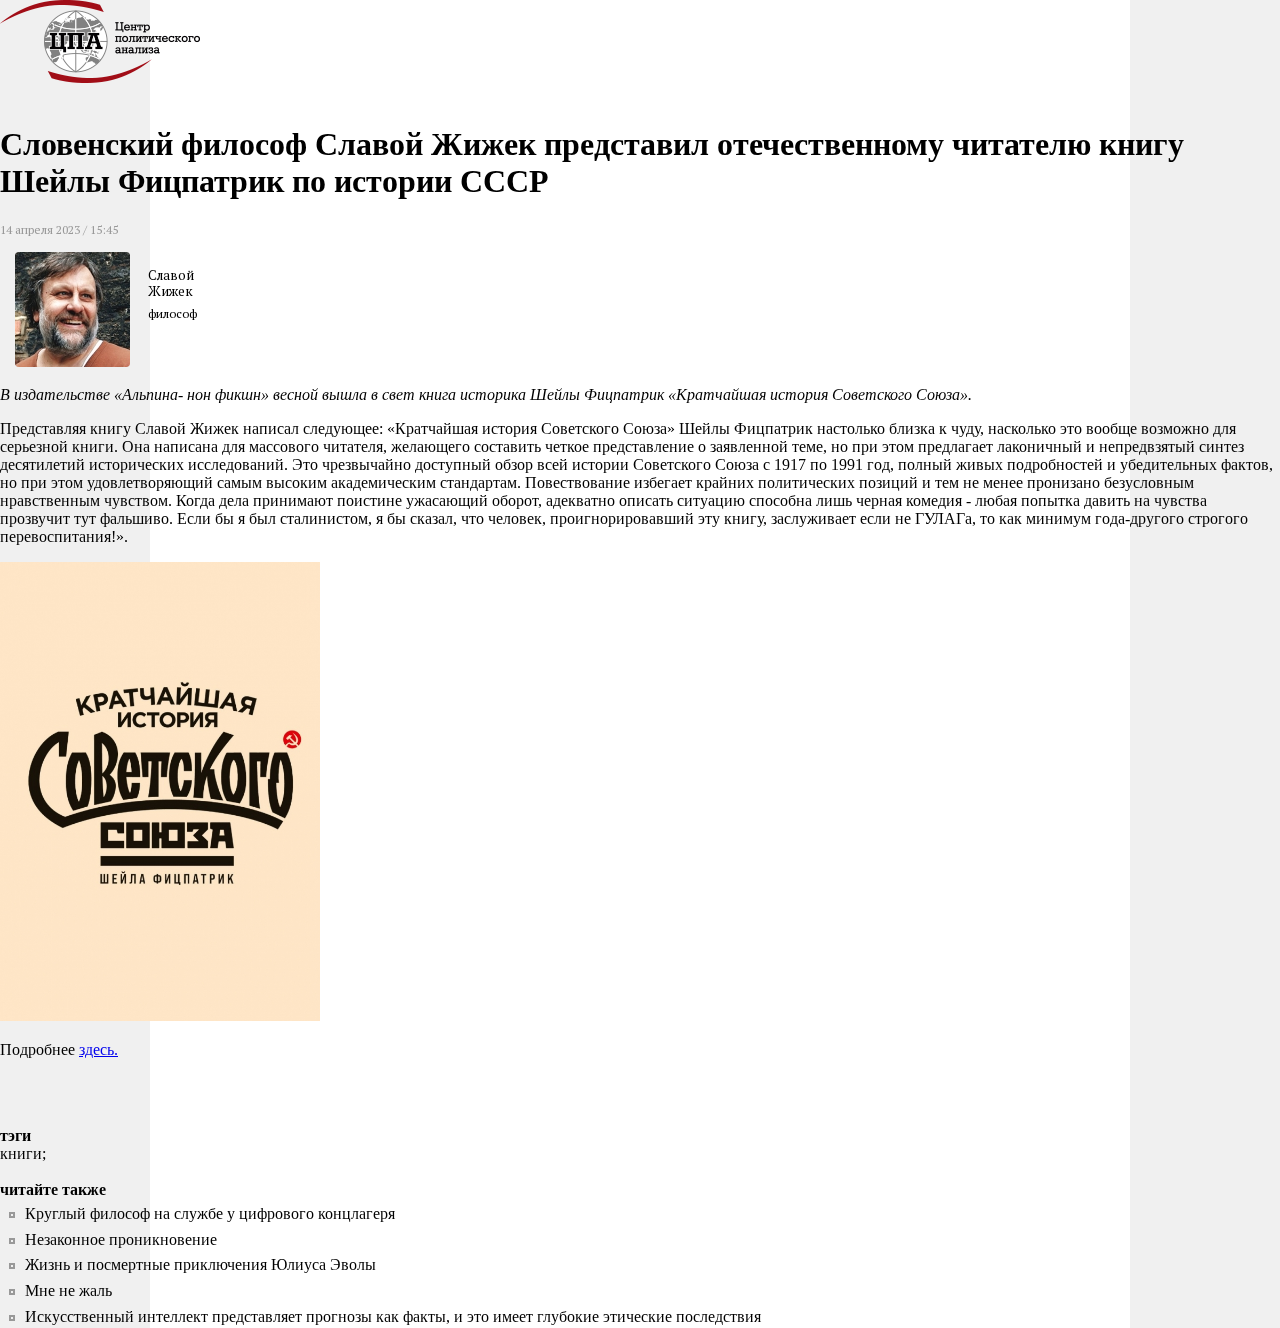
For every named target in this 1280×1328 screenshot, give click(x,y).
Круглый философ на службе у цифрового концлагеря (210, 1213)
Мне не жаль (68, 1290)
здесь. (98, 1049)
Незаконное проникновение (121, 1239)
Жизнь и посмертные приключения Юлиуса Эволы (200, 1264)
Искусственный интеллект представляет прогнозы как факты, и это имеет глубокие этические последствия (393, 1316)
